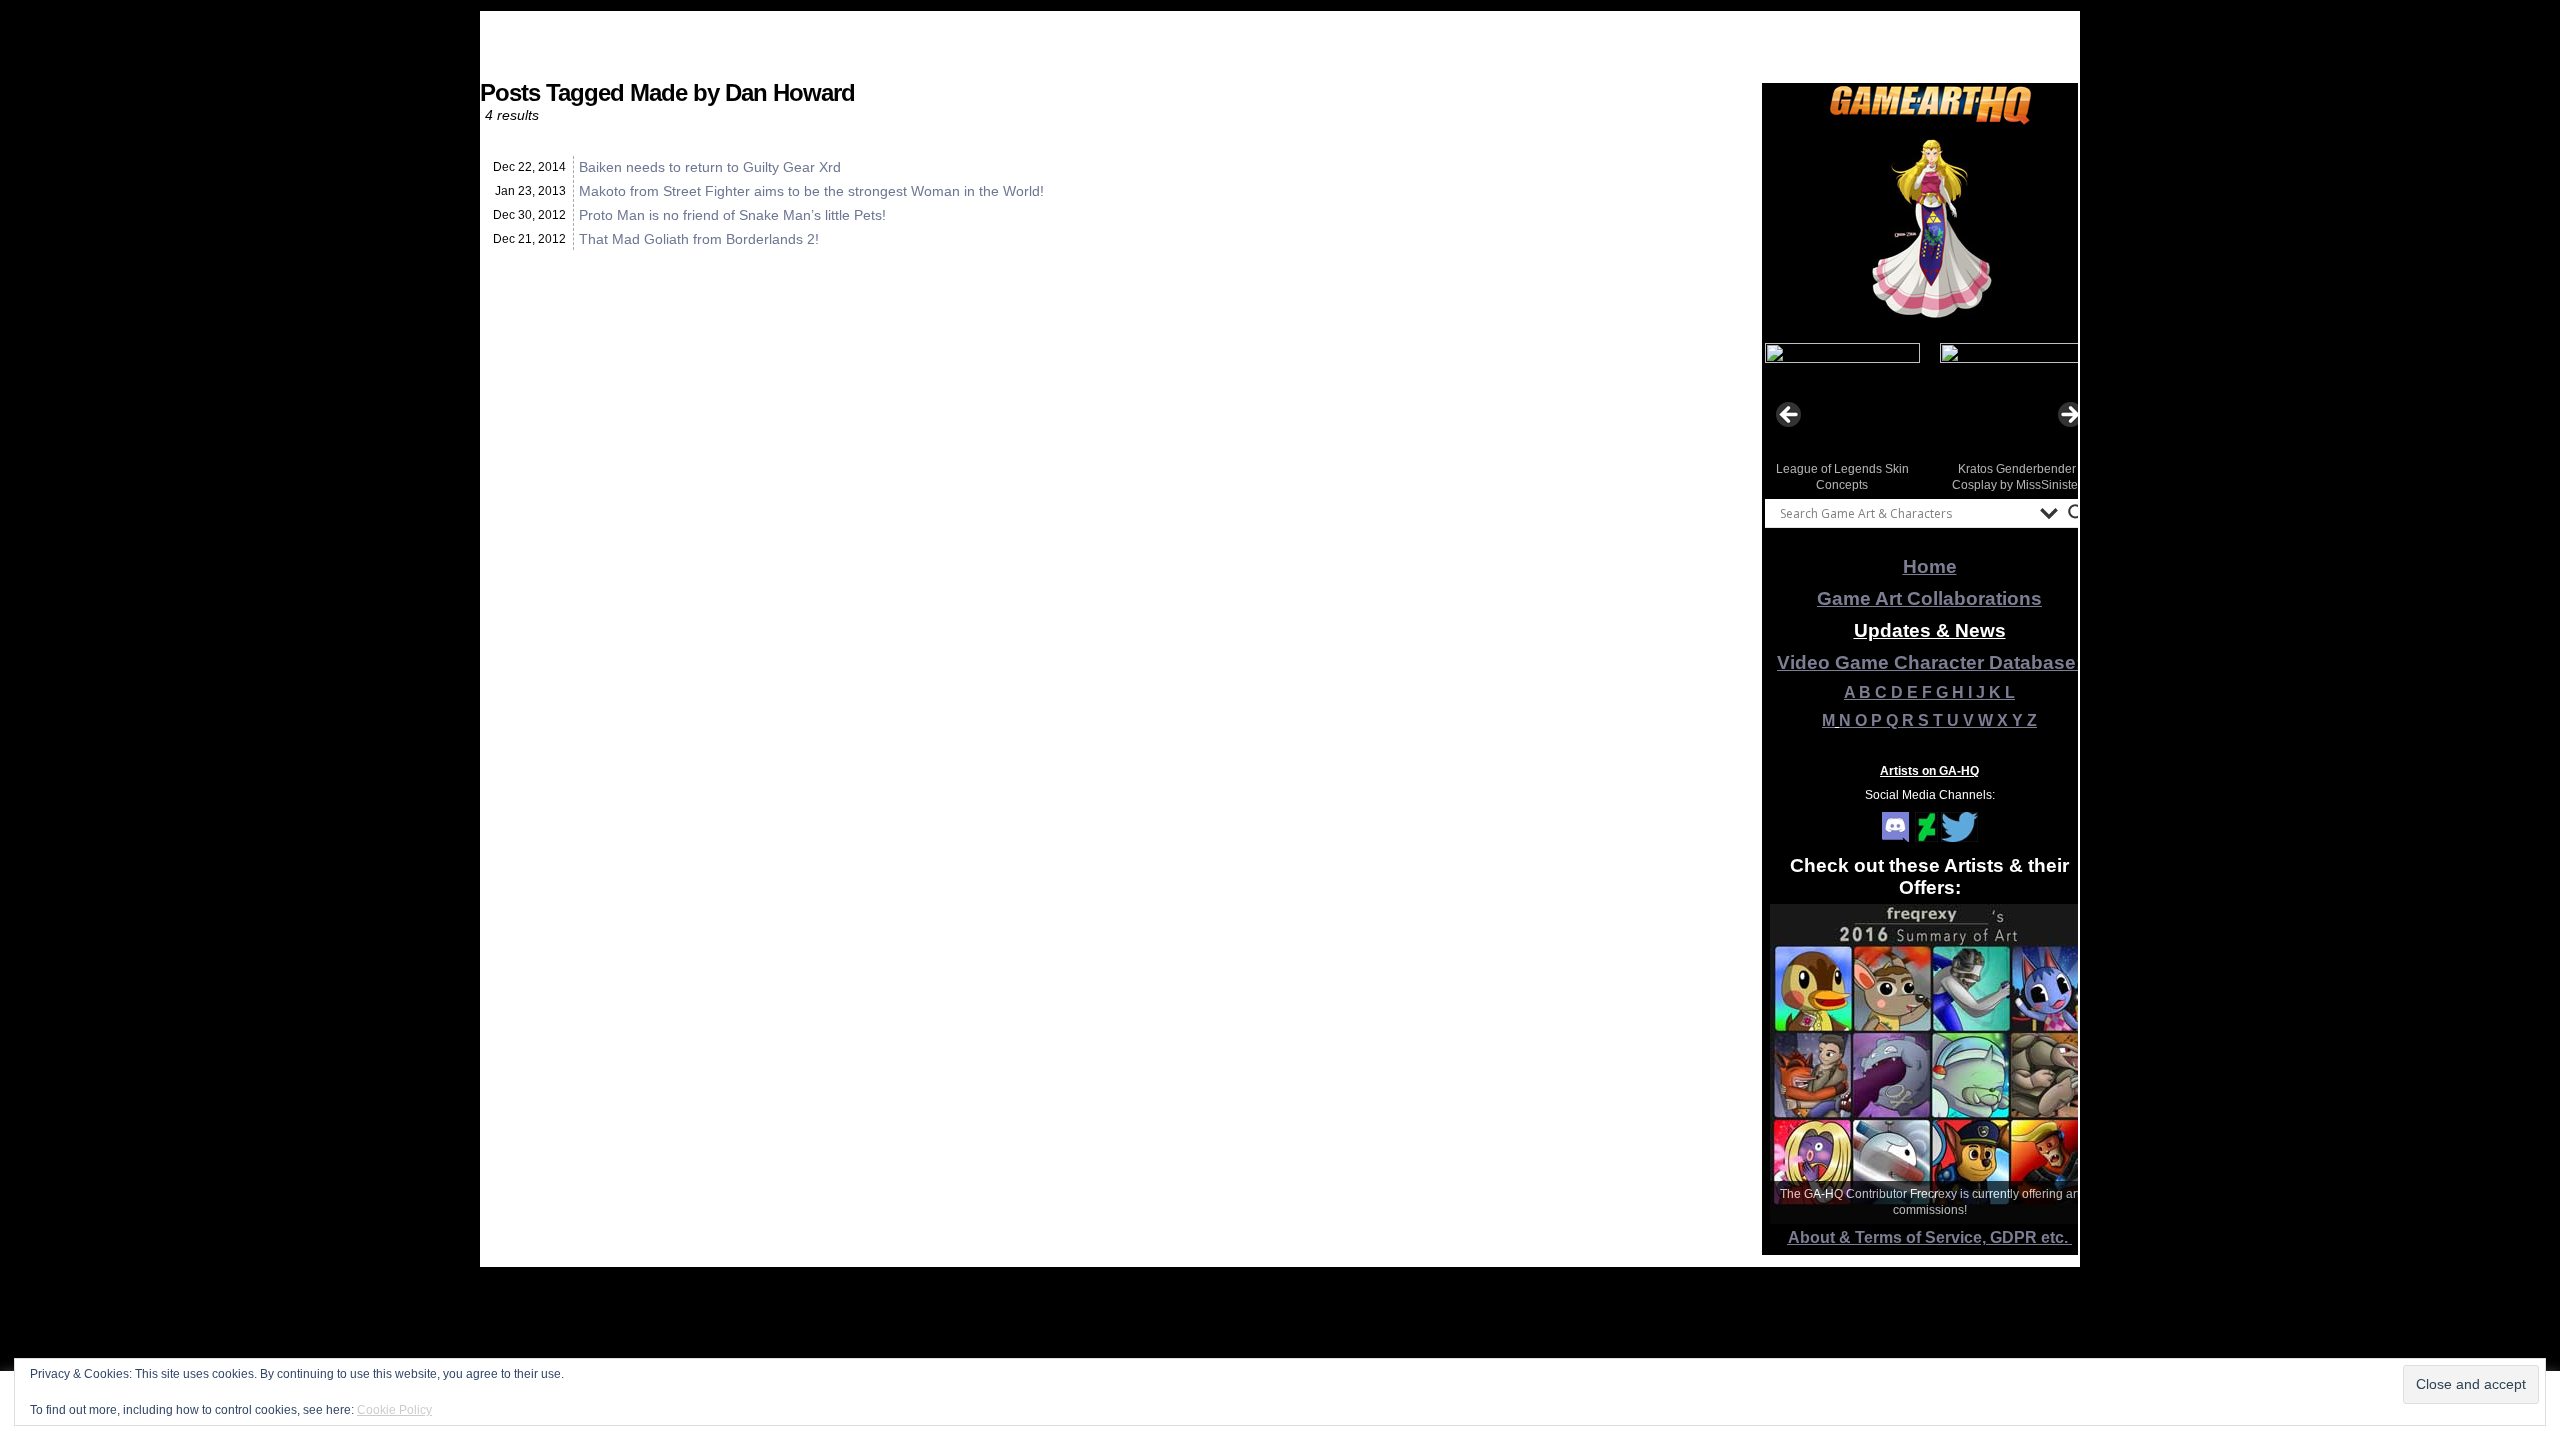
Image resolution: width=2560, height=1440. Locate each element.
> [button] (2069, 416)
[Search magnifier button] (2077, 513)
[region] (1930, 229)
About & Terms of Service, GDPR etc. (1930, 1237)
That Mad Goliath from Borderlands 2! (699, 239)
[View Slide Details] (1930, 229)
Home (1930, 566)
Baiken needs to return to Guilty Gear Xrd (710, 167)
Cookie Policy (394, 1410)
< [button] (1790, 416)
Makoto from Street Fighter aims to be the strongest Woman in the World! (811, 191)
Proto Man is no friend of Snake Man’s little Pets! (732, 215)
